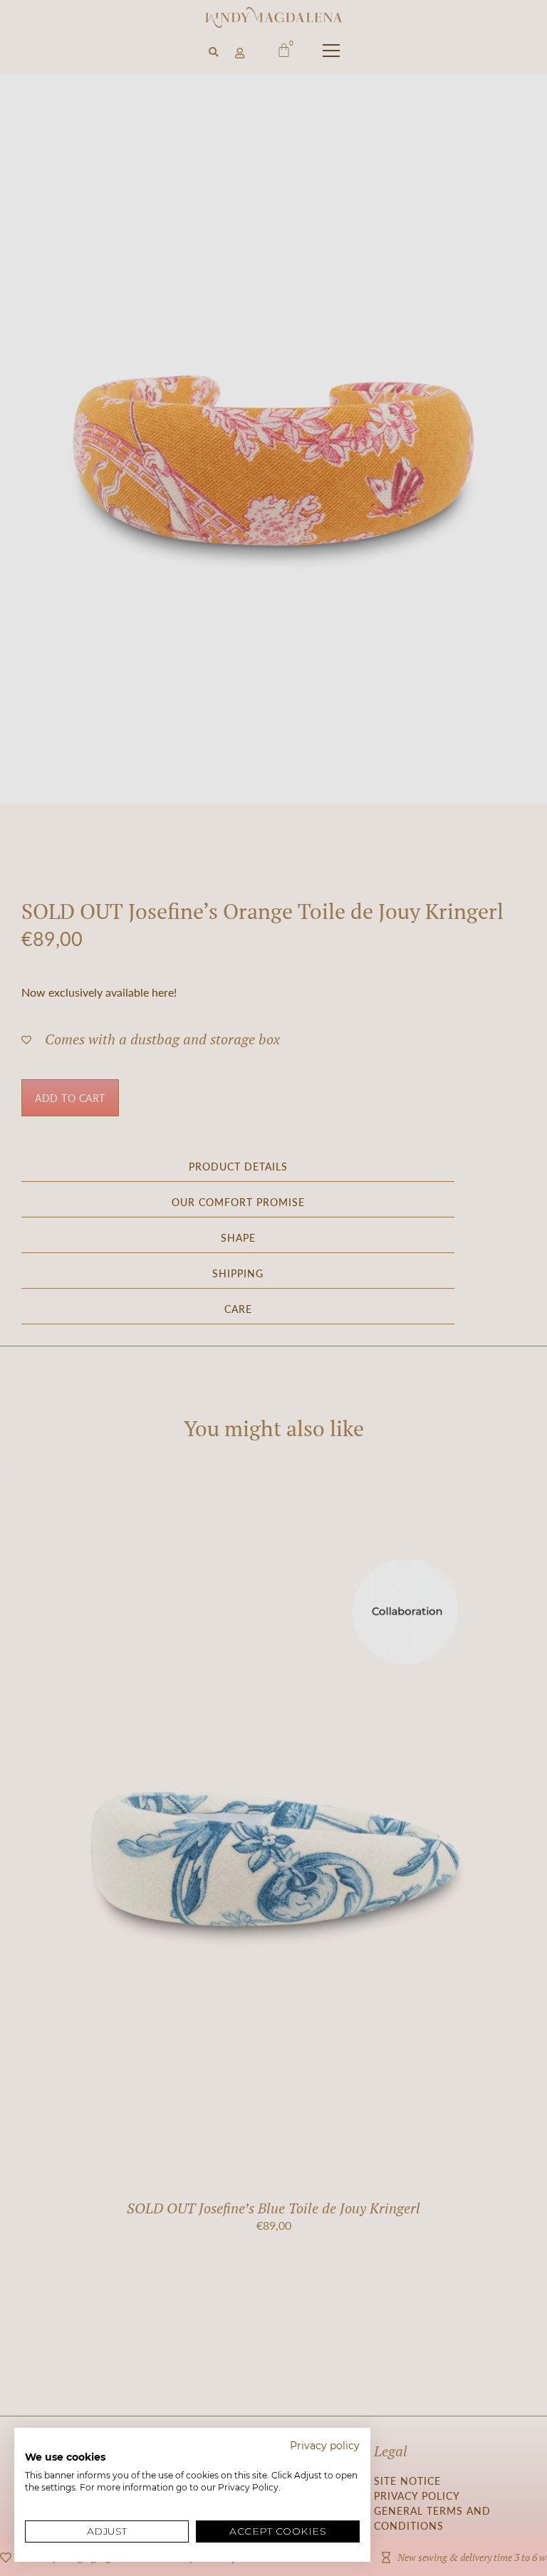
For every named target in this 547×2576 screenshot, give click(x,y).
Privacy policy (325, 2446)
